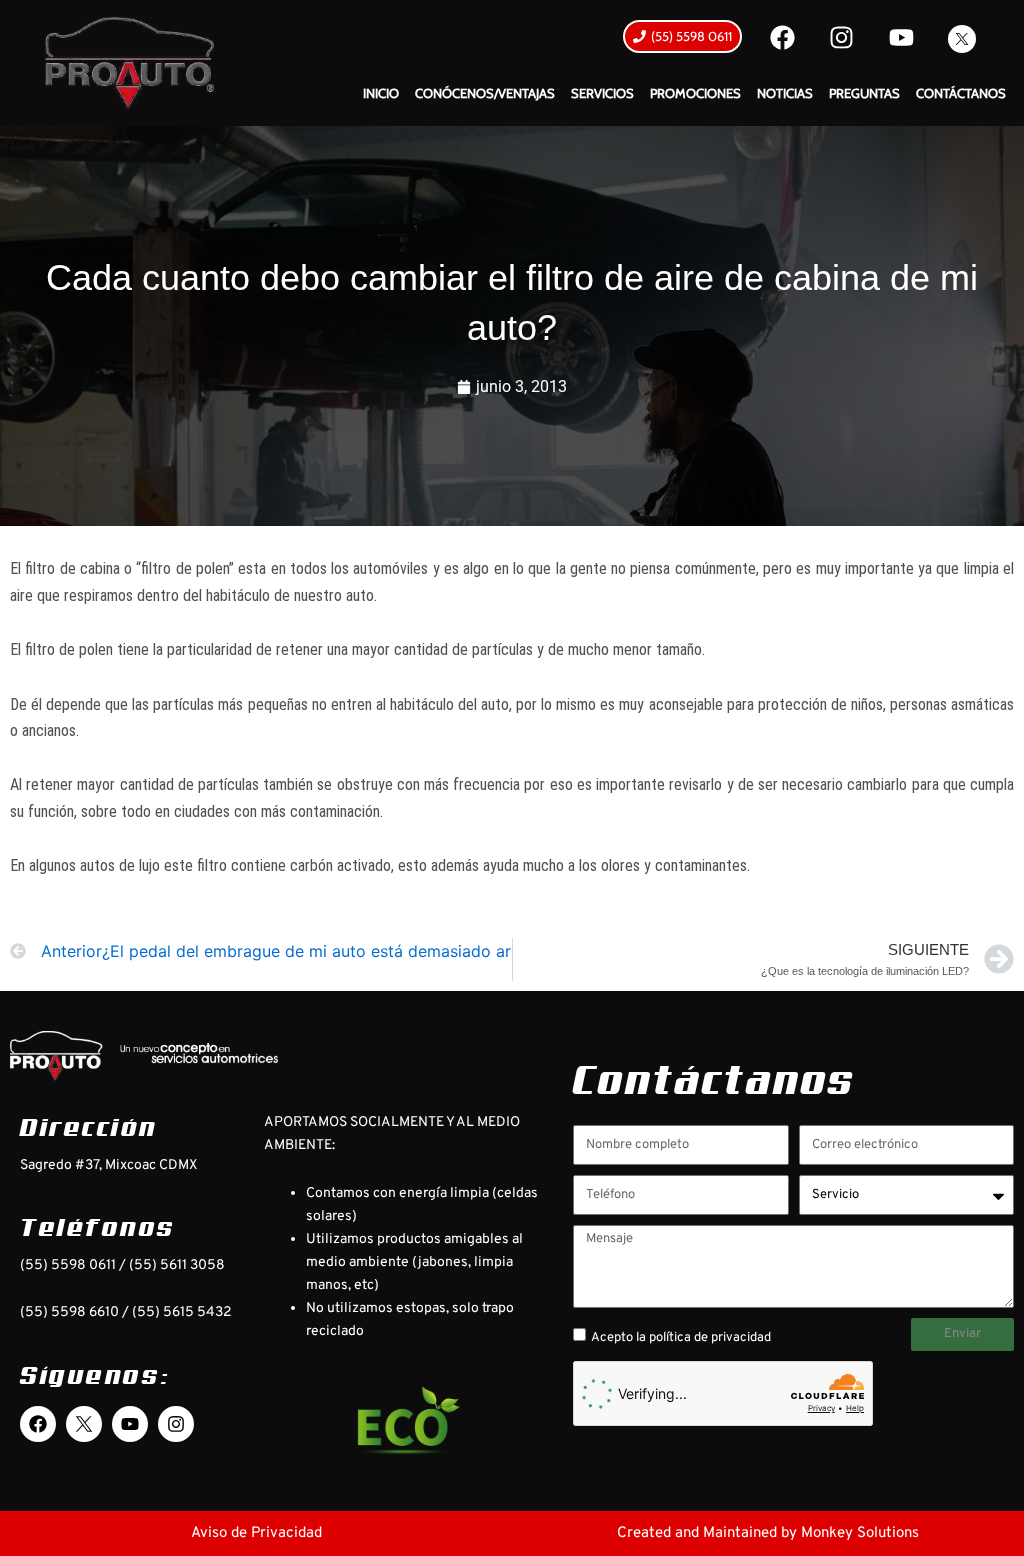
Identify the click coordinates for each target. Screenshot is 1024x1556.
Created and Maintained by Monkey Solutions (768, 1533)
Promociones (695, 93)
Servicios (602, 93)
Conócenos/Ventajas (485, 93)
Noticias (785, 93)
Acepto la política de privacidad (681, 1338)
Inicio (381, 93)
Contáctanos (961, 93)
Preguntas (864, 93)
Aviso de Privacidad (256, 1533)
